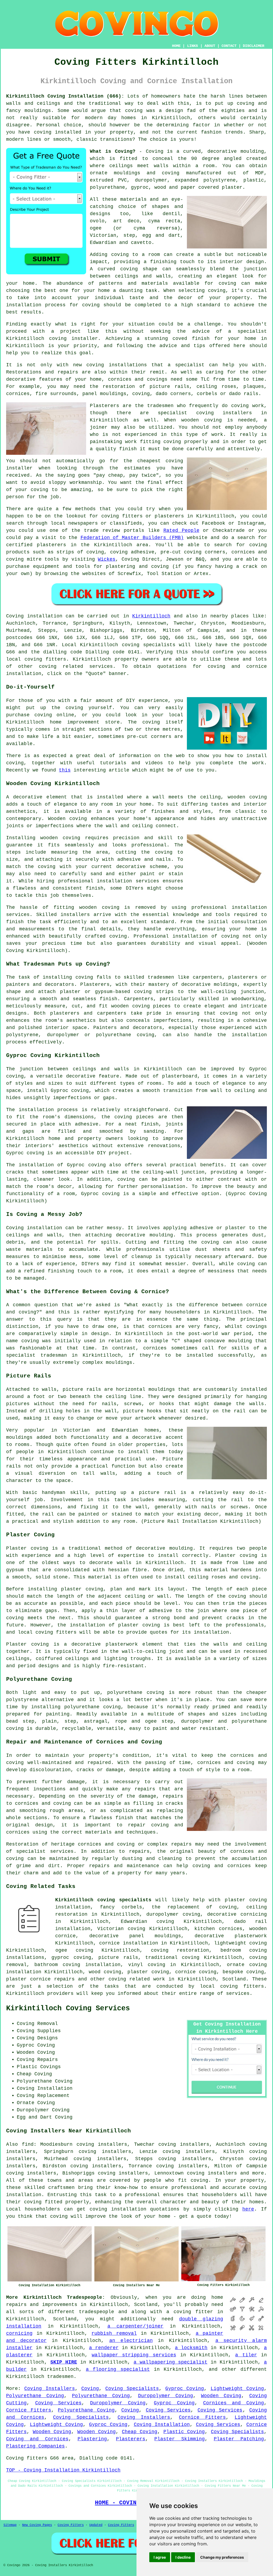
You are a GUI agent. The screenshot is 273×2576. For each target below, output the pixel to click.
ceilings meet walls (139, 166)
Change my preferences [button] (222, 2557)
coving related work (137, 1979)
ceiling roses (216, 387)
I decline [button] (183, 2557)
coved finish (191, 339)
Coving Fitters (71, 2525)
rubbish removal (114, 2333)
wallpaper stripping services (134, 2355)
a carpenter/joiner (136, 2326)
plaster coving (82, 1589)
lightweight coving (240, 1943)
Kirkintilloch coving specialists (103, 1900)
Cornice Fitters (29, 2410)
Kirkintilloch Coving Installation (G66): (65, 96)
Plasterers (131, 2439)
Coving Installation (162, 2425)
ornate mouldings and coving (135, 173)
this (65, 770)
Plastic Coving (184, 2432)
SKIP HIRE (64, 2362)
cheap (116, 475)
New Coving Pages (37, 2525)
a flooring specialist (118, 2369)
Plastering (92, 2439)
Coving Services (59, 2403)
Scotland (234, 1979)
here (248, 2209)
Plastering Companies (35, 2446)
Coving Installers (49, 2389)
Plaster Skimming (179, 2439)
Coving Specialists (132, 2389)
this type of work (197, 435)
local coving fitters (47, 1632)
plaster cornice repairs (40, 1979)
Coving (90, 2389)
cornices (18, 394)
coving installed (58, 132)
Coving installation (34, 616)
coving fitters (45, 659)
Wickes (107, 559)
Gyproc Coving (185, 2389)
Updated (96, 2525)
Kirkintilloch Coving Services (68, 2008)
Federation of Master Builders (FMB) (132, 538)
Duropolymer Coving (166, 2396)
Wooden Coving (221, 2396)
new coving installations (110, 365)
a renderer (104, 2348)
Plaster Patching (239, 2439)
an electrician (131, 2341)
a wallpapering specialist (170, 2362)
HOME (176, 46)
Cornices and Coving (234, 2403)
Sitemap (10, 2525)
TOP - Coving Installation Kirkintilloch (63, 2470)
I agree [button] (160, 2557)
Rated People (181, 531)
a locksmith (191, 2348)
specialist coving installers (205, 413)
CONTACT (229, 46)
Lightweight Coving (237, 2389)
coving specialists (149, 645)
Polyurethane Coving (35, 2396)
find (28, 2144)
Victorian (103, 235)
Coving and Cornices (37, 2439)
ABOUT (210, 46)
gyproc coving (71, 1958)
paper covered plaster (212, 187)
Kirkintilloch (151, 616)
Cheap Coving (140, 2432)
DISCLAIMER (254, 46)
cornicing (19, 2333)
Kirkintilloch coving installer (52, 339)
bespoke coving (243, 1972)
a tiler (246, 2355)
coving (134, 111)
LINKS (192, 46)
